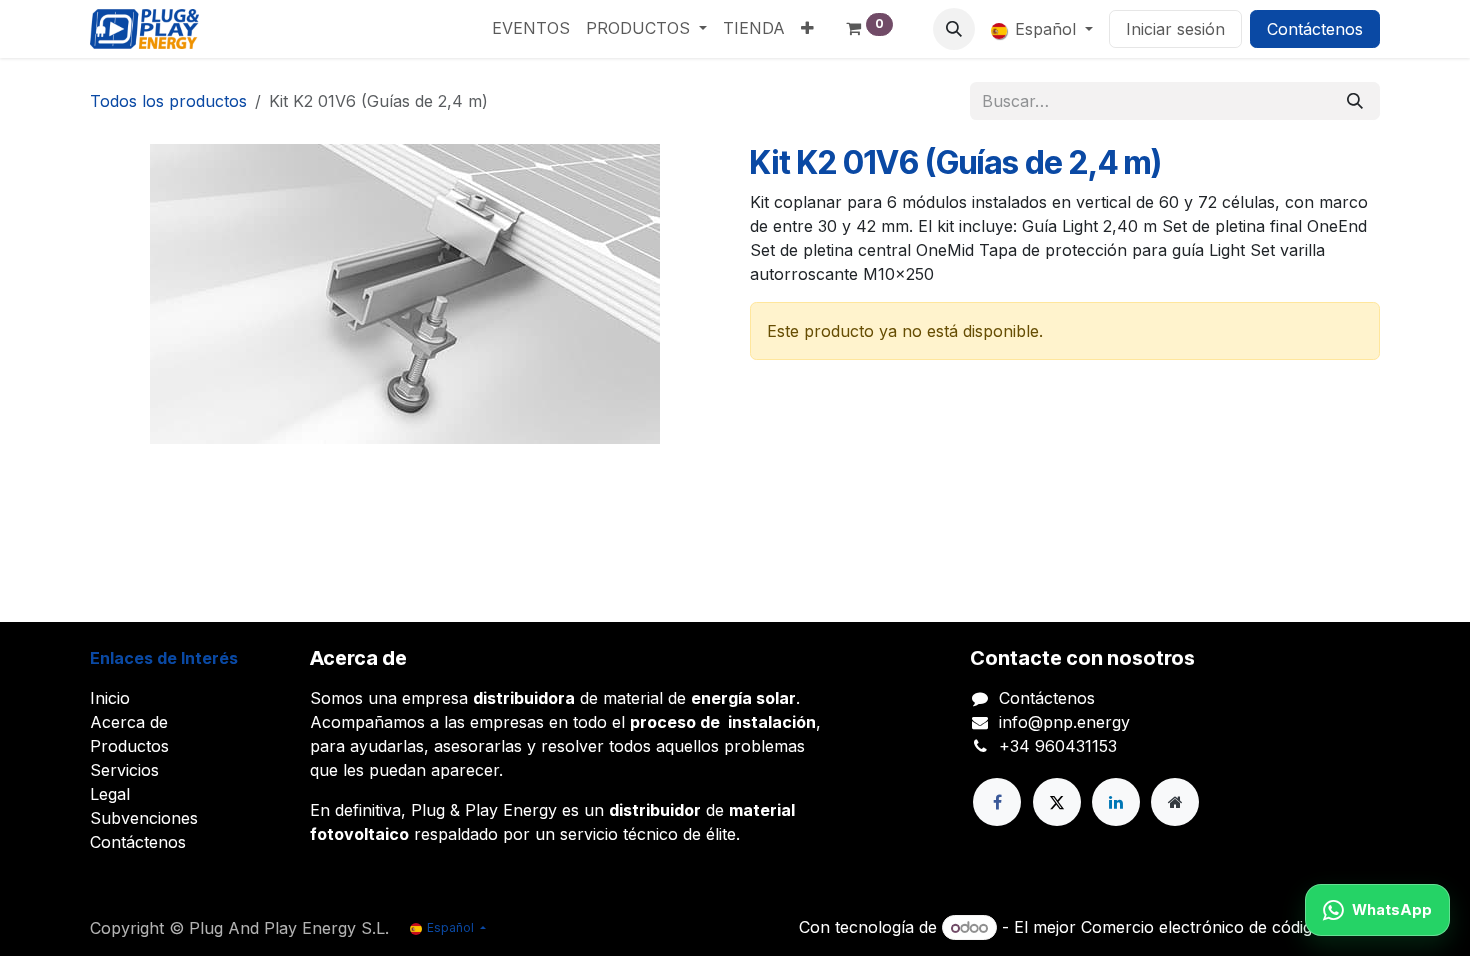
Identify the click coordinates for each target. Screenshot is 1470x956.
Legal (110, 794)
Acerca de (129, 722)
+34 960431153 (1058, 746)
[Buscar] (1355, 101)
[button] (954, 29)
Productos (129, 746)
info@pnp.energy (1064, 722)
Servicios (124, 770)
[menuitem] (531, 28)
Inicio (110, 698)
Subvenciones (144, 818)
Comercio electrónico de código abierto (1230, 927)
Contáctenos (1315, 29)
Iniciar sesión (1175, 29)
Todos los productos (168, 101)
